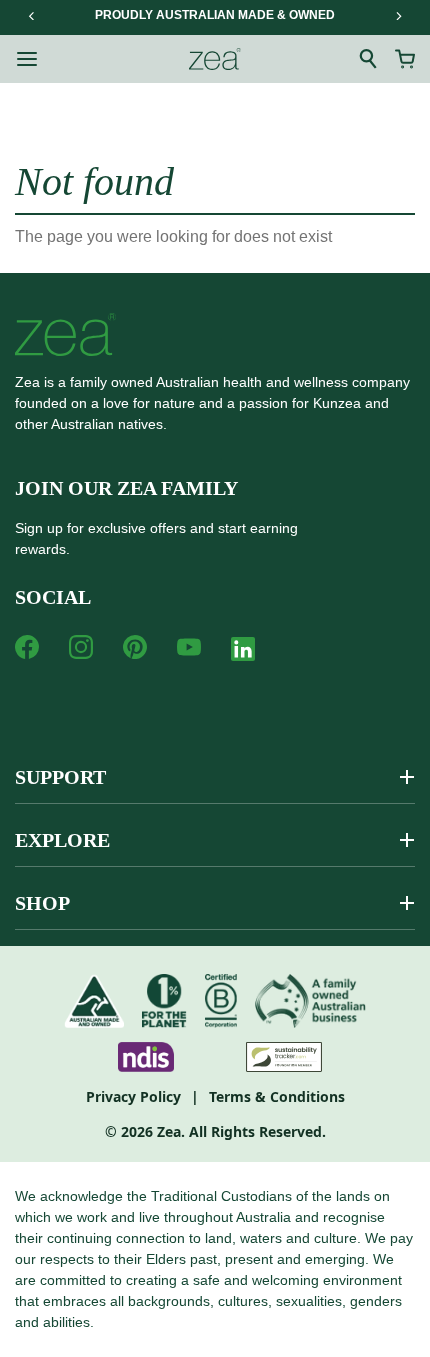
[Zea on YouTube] (189, 647)
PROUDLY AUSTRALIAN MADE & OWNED (215, 15)
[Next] (398, 16)
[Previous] (32, 16)
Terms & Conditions (277, 1096)
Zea (169, 1131)
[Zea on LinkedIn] (243, 653)
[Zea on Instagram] (81, 647)
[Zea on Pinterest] (135, 647)
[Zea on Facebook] (27, 647)
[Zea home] (215, 59)
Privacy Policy (133, 1096)
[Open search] (369, 59)
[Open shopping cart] (405, 59)
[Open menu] (27, 59)
